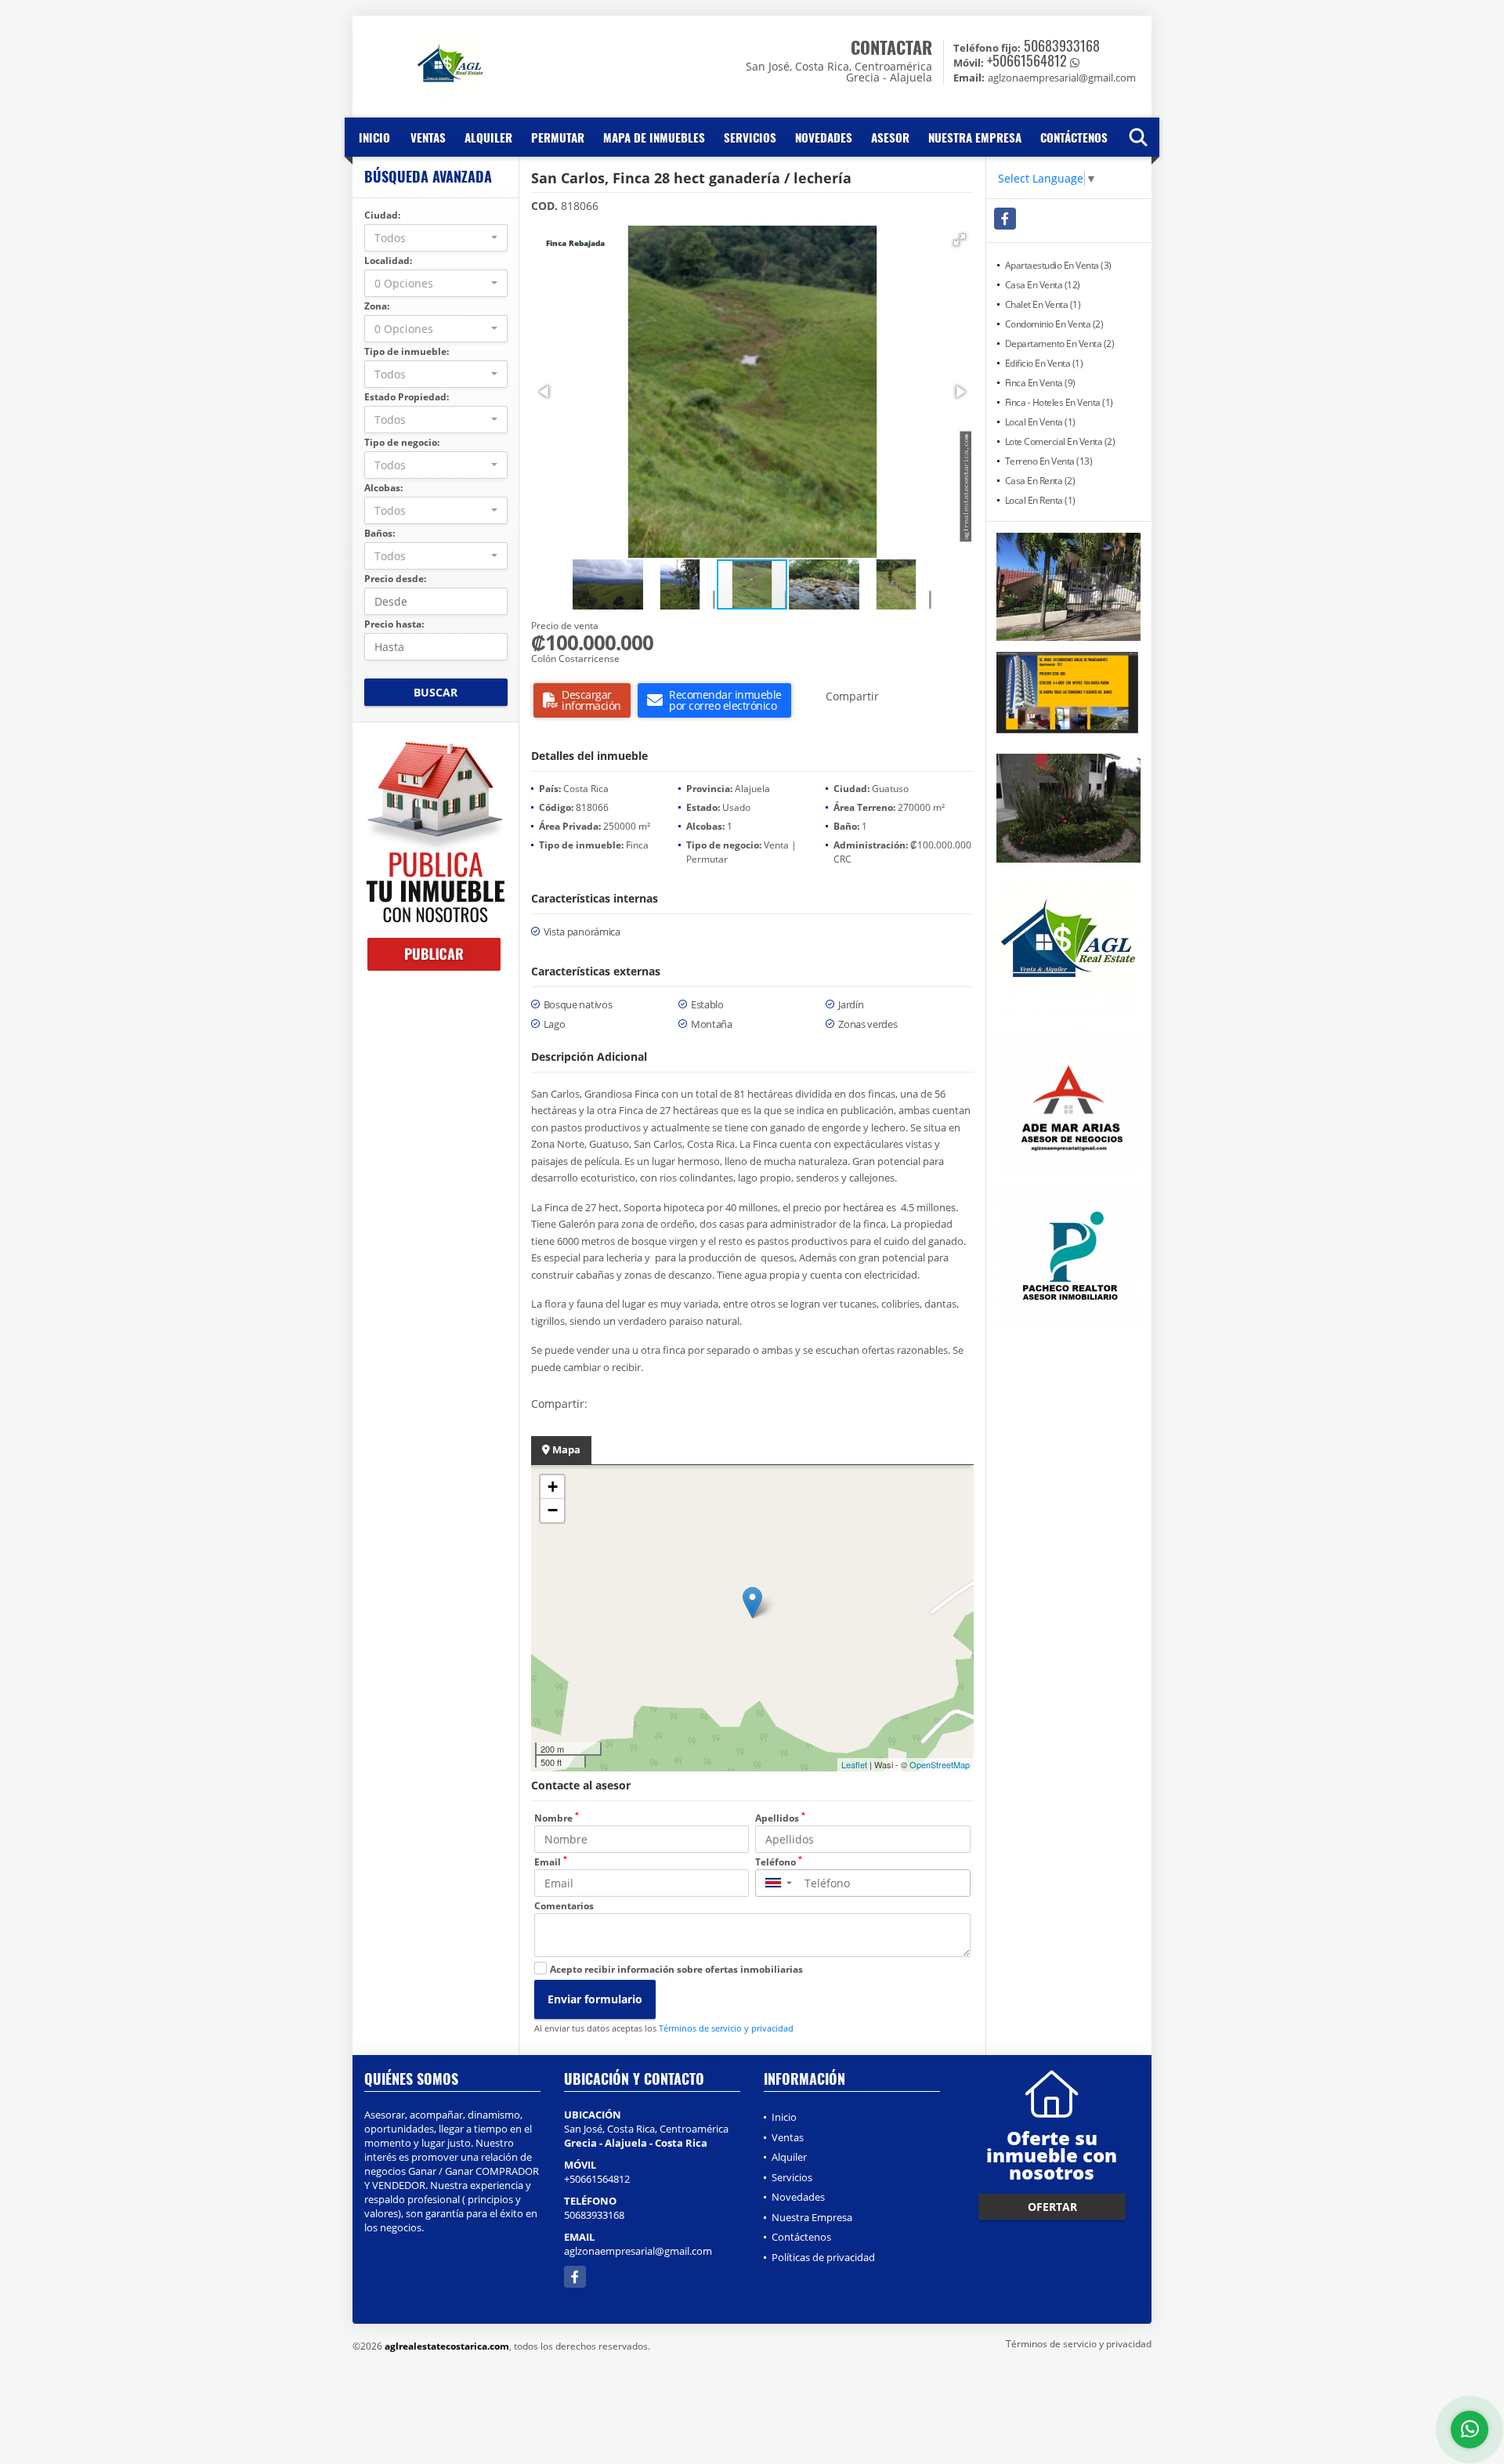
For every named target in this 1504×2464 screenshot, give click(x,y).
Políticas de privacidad (823, 2257)
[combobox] (436, 238)
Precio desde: (395, 579)
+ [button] (553, 1487)
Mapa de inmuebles (654, 137)
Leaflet (854, 1764)
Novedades (824, 137)
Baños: (380, 533)
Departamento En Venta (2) (1060, 344)
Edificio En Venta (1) (1044, 363)
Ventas (428, 137)
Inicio (374, 137)
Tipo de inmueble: (407, 351)
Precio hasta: (394, 624)
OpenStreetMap (940, 1764)
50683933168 (1062, 45)
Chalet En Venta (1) (1043, 304)
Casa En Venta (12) (1043, 285)
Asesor (890, 137)
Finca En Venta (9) (1040, 383)
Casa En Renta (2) (1040, 481)
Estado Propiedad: (407, 397)
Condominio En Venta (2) (1054, 324)
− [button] (553, 1510)
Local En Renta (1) (1040, 500)
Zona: (377, 306)
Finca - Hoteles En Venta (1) (1059, 402)
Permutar (558, 137)
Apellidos (780, 1818)
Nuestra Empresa (975, 137)
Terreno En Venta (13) (1049, 461)
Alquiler (488, 137)
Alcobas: (383, 488)
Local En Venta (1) (1040, 422)
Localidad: (388, 261)
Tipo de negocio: (402, 442)
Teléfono (779, 1862)
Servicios (750, 137)
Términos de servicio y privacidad (726, 2028)
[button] (960, 240)
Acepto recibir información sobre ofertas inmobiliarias (676, 1969)
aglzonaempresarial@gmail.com (638, 2251)
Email (551, 1862)
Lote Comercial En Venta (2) (1060, 441)
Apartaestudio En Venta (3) (1058, 265)
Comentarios (564, 1906)
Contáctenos (1074, 137)
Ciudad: (382, 215)
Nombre (557, 1818)
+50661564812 (1027, 60)
